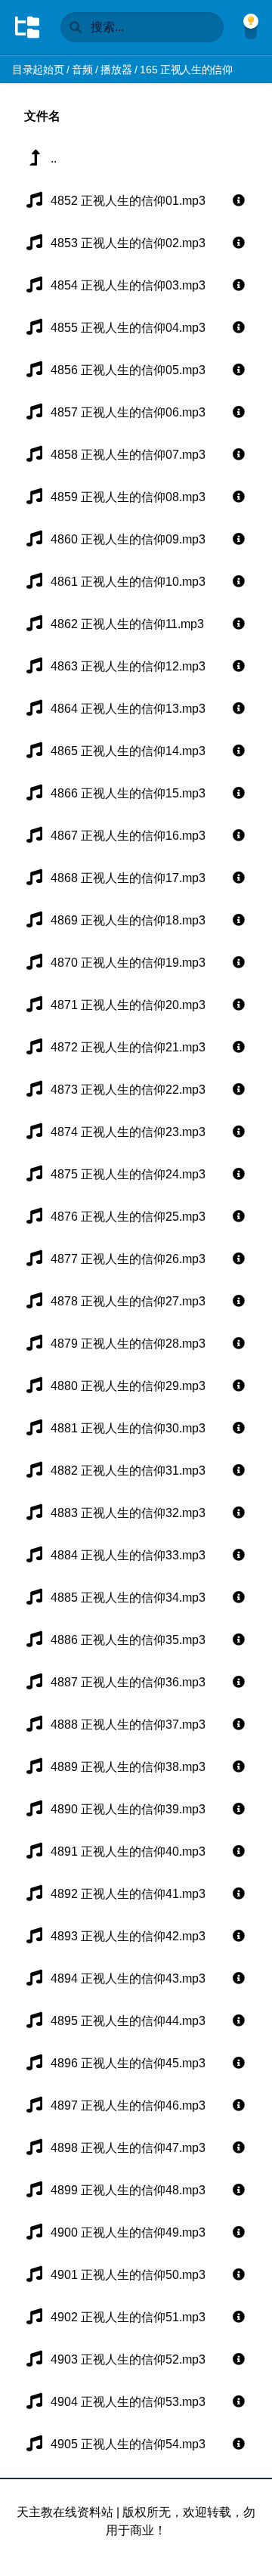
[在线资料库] (27, 27)
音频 (82, 70)
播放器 (116, 70)
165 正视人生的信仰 (186, 70)
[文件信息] (239, 201)
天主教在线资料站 (65, 2512)
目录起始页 (38, 70)
